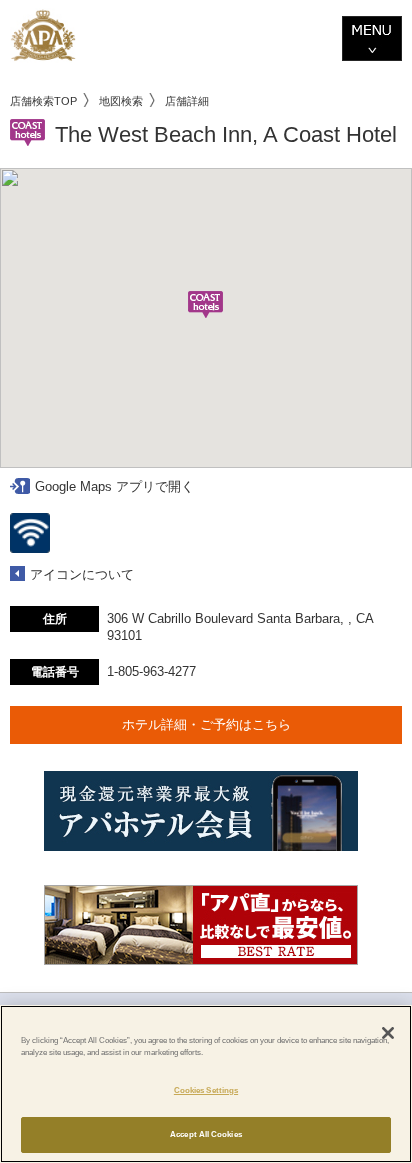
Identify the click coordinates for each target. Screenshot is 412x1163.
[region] (206, 1084)
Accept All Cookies (205, 1134)
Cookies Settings (206, 1090)
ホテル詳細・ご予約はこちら (206, 724)
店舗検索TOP (43, 101)
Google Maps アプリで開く (114, 486)
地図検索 (121, 101)
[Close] (388, 1033)
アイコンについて (82, 574)
